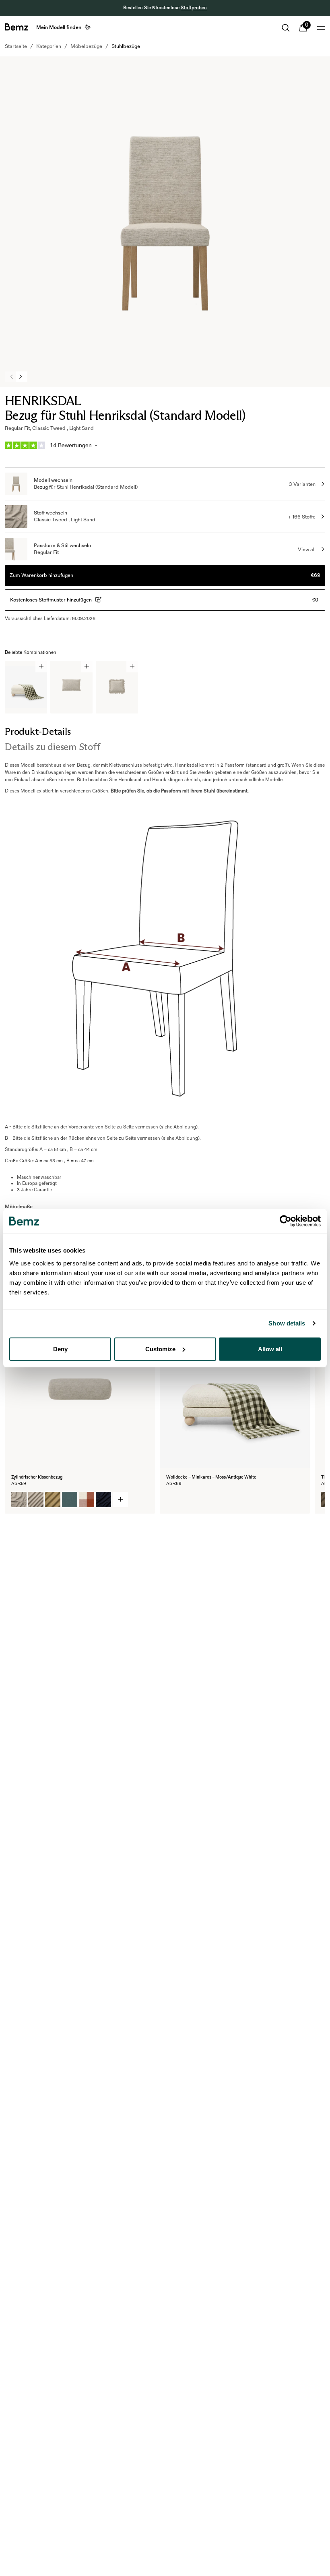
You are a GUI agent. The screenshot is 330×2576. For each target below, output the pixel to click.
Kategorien (49, 46)
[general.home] (16, 27)
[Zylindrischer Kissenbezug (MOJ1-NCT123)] (103, 1500)
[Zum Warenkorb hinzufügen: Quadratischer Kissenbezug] (132, 667)
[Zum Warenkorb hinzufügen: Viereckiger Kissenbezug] (87, 667)
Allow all (270, 1349)
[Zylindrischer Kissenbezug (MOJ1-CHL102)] (87, 1500)
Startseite (16, 46)
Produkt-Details (38, 731)
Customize (160, 1349)
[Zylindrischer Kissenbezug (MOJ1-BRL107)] (70, 1500)
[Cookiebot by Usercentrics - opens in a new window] (286, 1221)
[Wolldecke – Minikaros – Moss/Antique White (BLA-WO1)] (174, 1500)
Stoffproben (194, 8)
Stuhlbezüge (126, 46)
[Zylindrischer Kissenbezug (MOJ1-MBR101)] (53, 1500)
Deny (60, 1349)
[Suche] (286, 28)
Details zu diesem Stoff (52, 747)
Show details (287, 1323)
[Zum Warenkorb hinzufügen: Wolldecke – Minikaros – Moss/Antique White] (41, 667)
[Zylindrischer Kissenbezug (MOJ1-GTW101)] (19, 1500)
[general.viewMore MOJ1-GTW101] (120, 1500)
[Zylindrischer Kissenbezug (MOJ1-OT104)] (36, 1500)
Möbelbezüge (86, 46)
